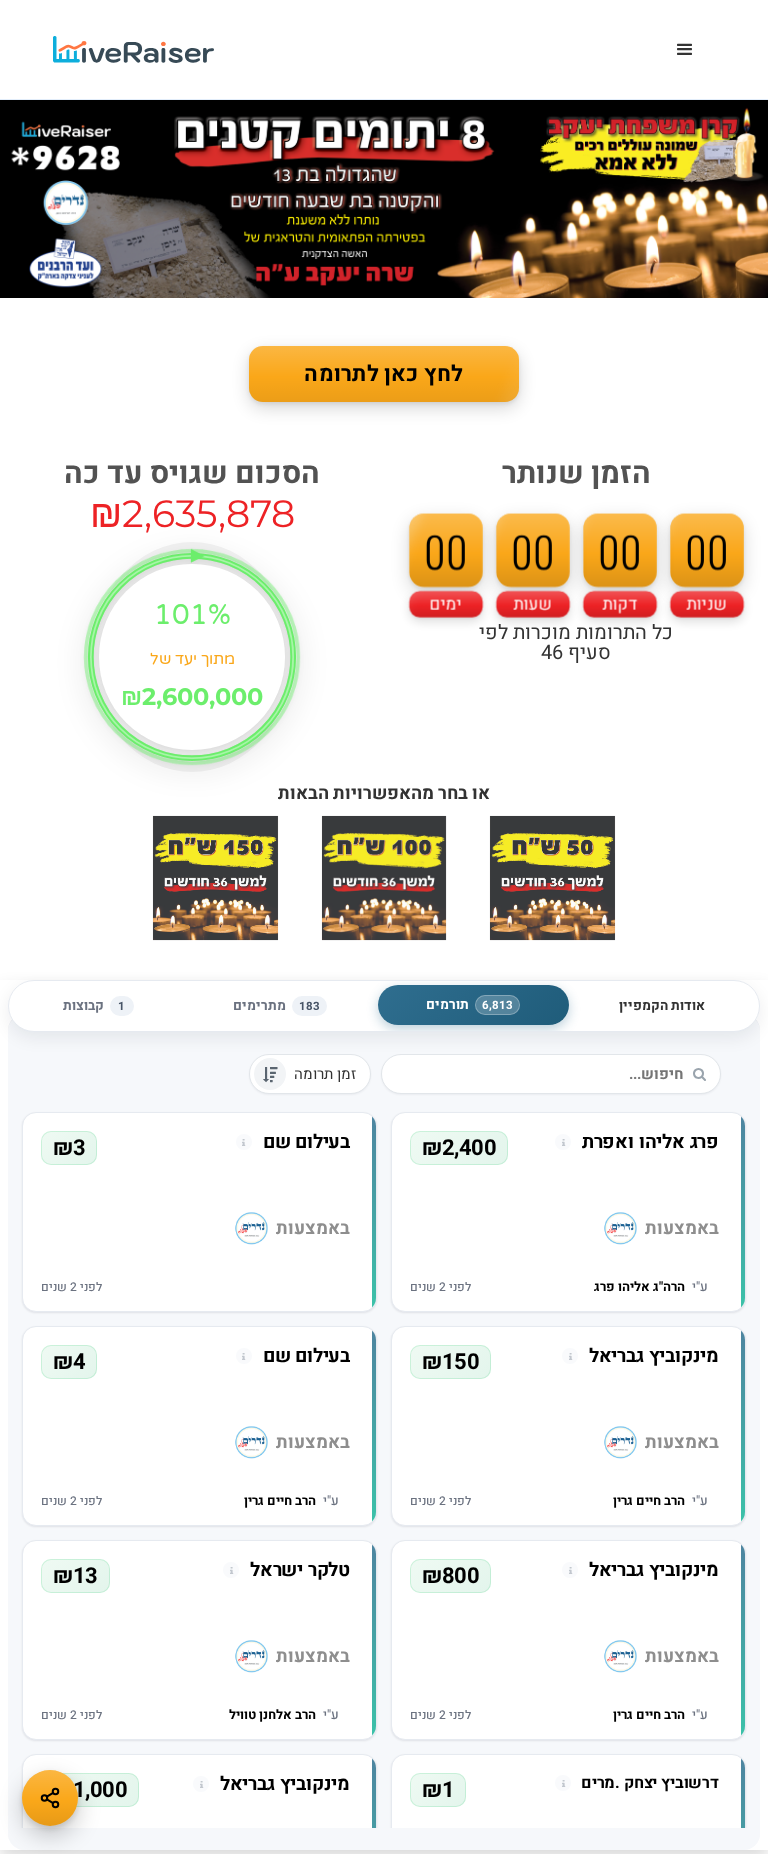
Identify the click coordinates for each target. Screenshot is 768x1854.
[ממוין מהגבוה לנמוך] (270, 1074)
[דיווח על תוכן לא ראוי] (563, 1142)
